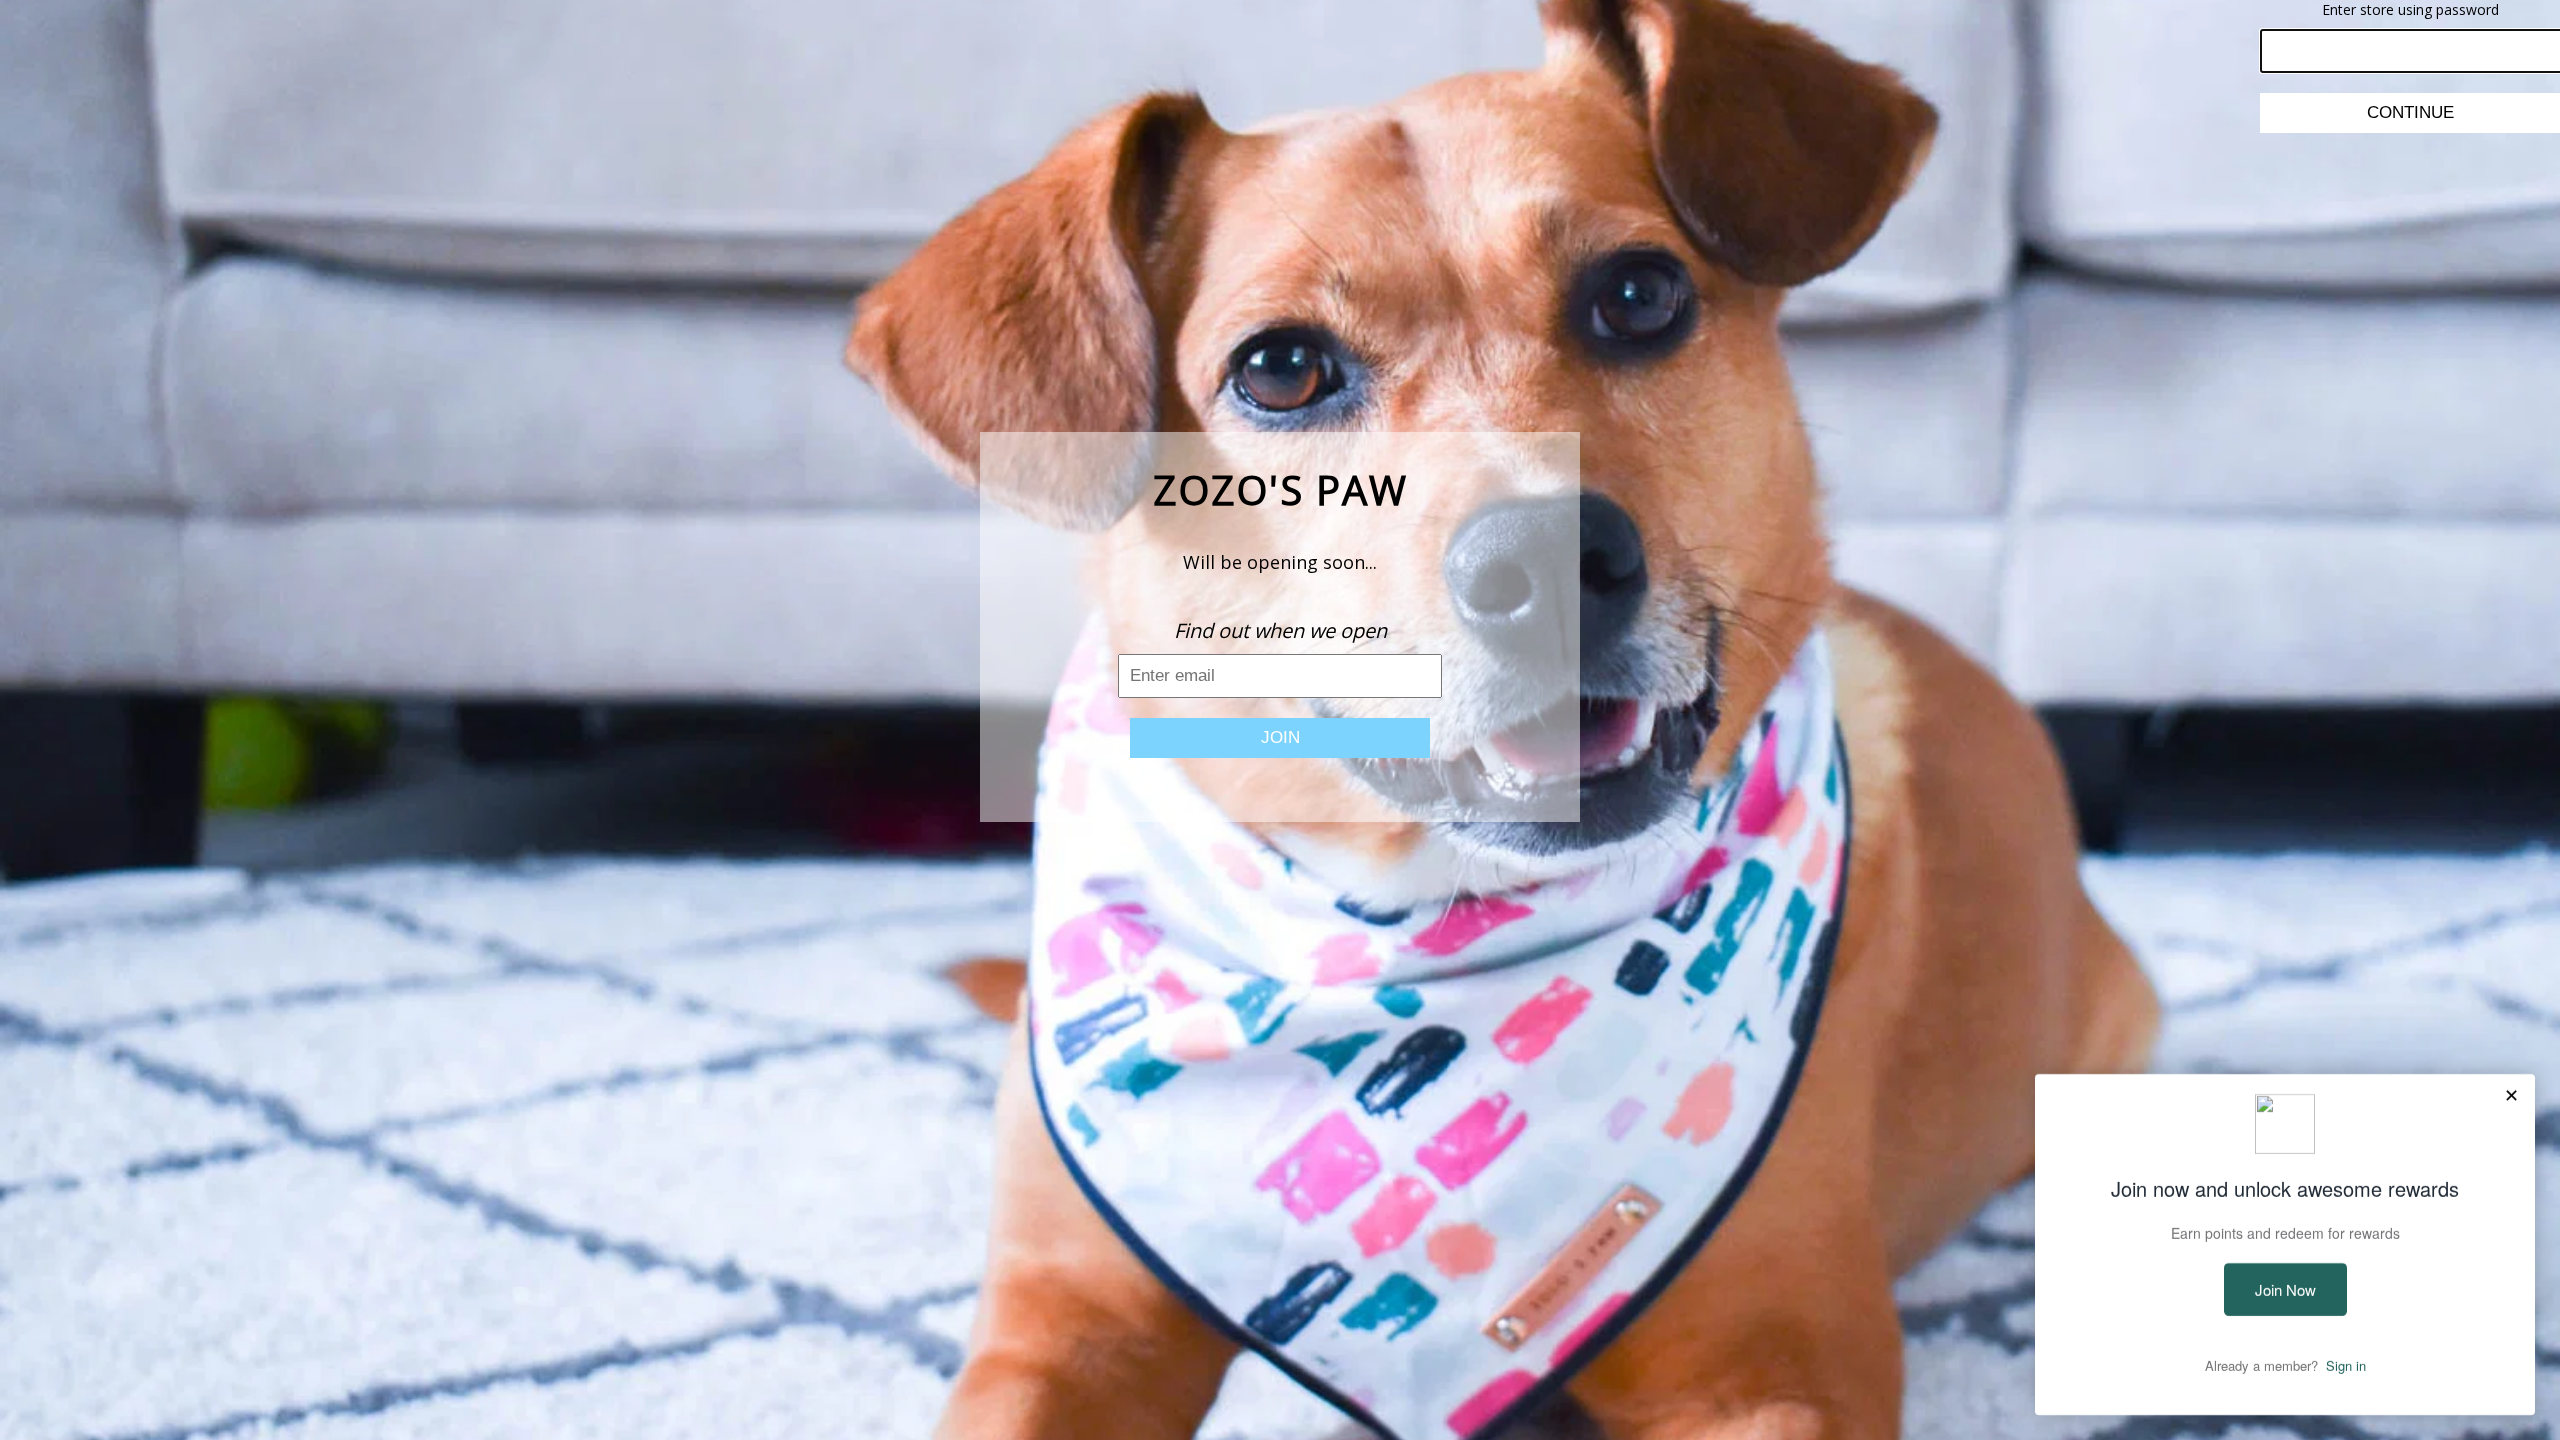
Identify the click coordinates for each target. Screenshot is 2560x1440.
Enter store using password (2410, 9)
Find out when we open (1280, 630)
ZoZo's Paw (1280, 489)
